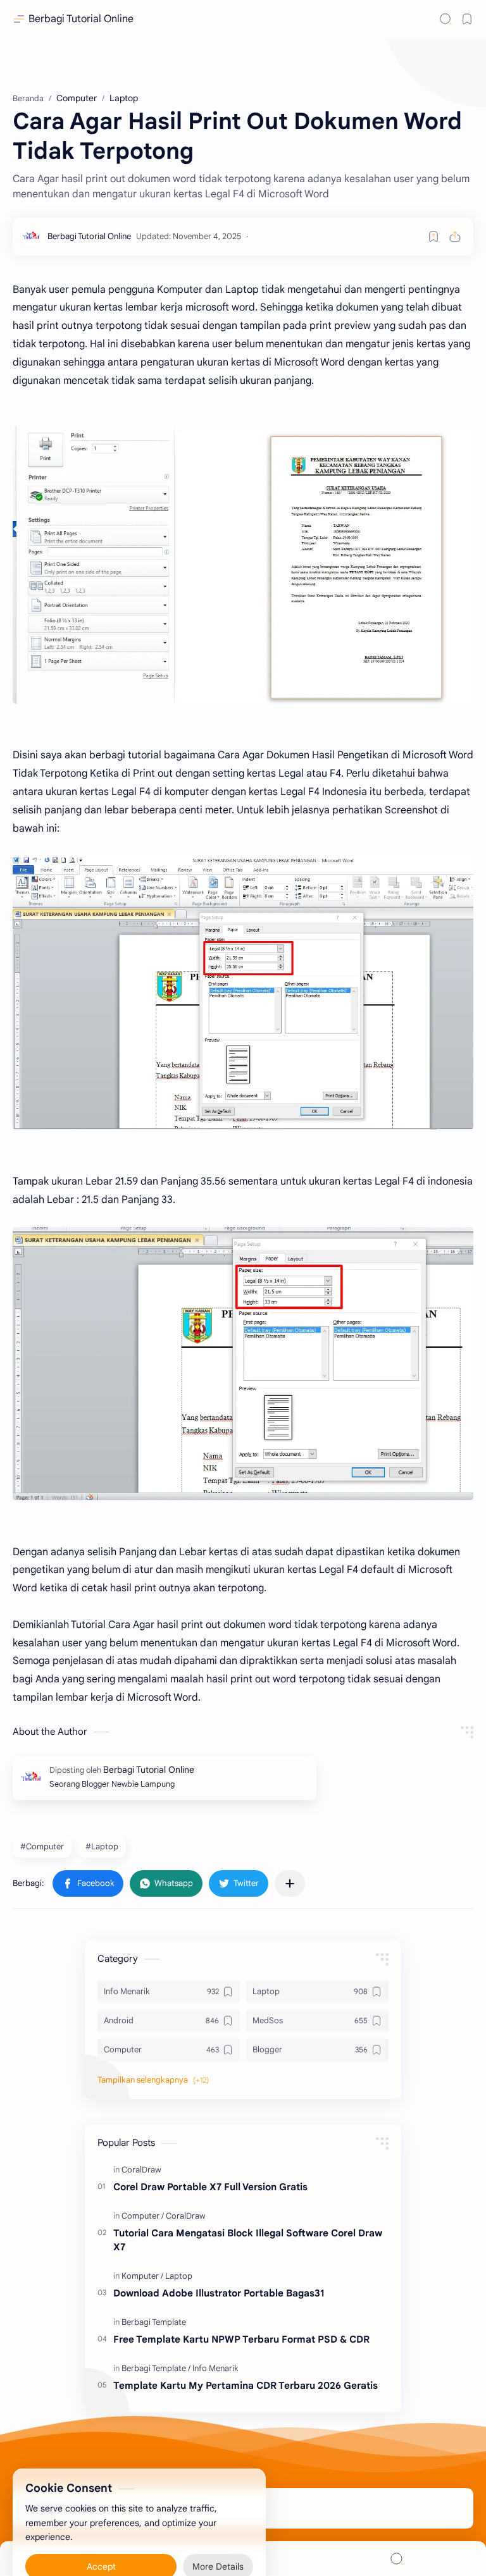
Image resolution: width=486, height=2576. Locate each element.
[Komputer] (142, 2276)
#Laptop (102, 1846)
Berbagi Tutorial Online (81, 19)
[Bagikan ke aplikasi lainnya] (290, 1883)
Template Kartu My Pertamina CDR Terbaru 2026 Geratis (246, 2385)
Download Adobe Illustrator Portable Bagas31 (219, 2293)
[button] (88, 1883)
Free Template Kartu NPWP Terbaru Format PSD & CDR (241, 2339)
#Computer (42, 1846)
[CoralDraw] (141, 2170)
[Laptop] (179, 2276)
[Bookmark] (467, 19)
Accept (101, 2538)
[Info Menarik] (215, 2368)
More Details (218, 2538)
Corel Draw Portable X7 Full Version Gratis (210, 2187)
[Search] (445, 19)
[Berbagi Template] (154, 2322)
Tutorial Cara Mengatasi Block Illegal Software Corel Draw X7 (248, 2240)
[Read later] (433, 237)
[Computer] (143, 2216)
